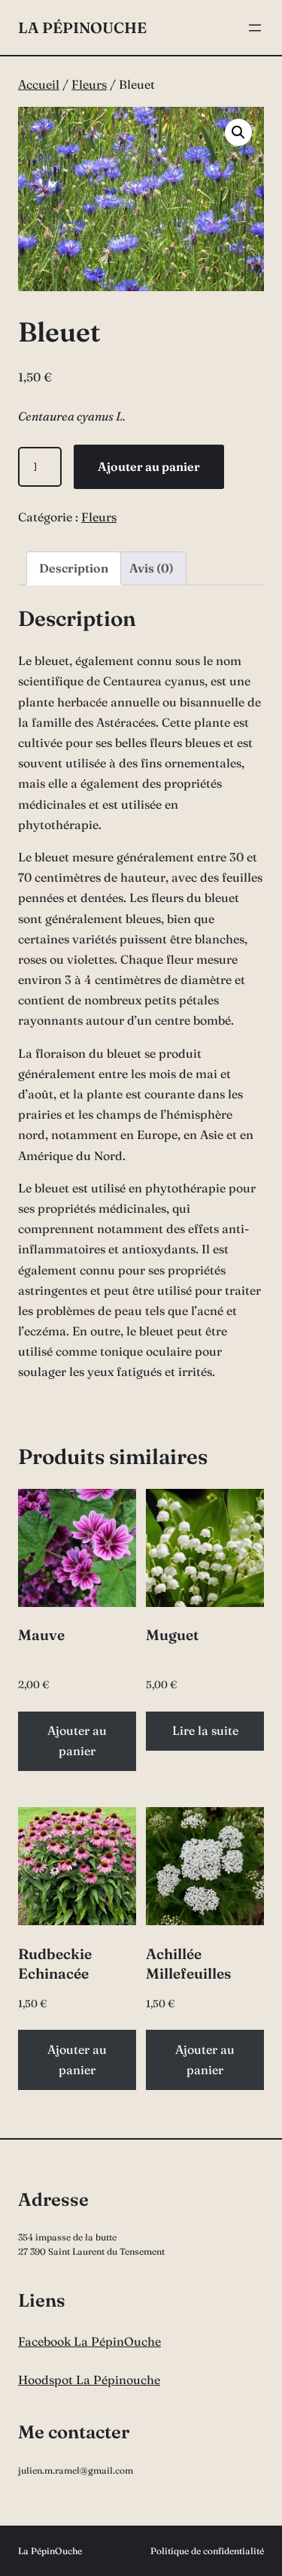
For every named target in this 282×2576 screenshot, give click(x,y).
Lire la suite (205, 1730)
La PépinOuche (82, 27)
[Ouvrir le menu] (255, 28)
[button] (238, 132)
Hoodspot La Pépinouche (89, 2380)
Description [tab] (74, 568)
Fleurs (89, 84)
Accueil (39, 84)
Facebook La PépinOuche (89, 2341)
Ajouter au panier (149, 466)
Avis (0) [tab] (152, 568)
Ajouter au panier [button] (77, 1741)
